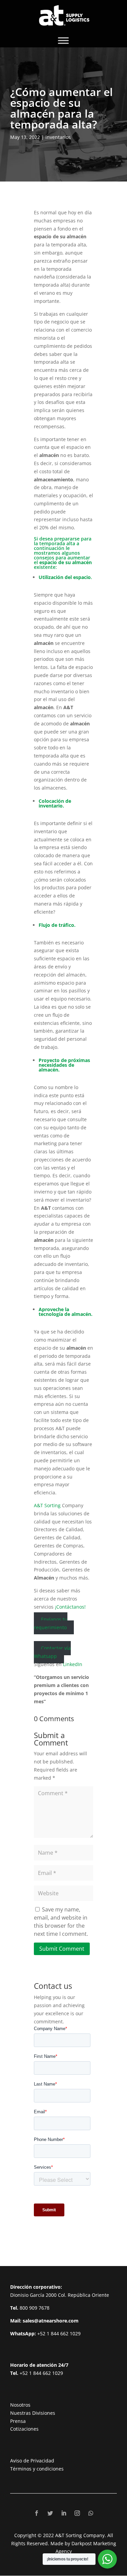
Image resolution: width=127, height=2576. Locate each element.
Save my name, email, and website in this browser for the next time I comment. (61, 1921)
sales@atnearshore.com (51, 2321)
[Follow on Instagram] (77, 2513)
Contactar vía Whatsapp (52, 1652)
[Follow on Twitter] (50, 2513)
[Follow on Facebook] (37, 2513)
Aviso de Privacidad (32, 2461)
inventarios (58, 137)
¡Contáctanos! (70, 1607)
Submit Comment (62, 1949)
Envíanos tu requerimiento (51, 1623)
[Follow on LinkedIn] (64, 2513)
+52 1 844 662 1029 (59, 2333)
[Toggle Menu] (63, 40)
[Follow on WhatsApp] (91, 2513)
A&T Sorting (48, 1505)
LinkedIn (73, 1664)
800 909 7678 (35, 2308)
